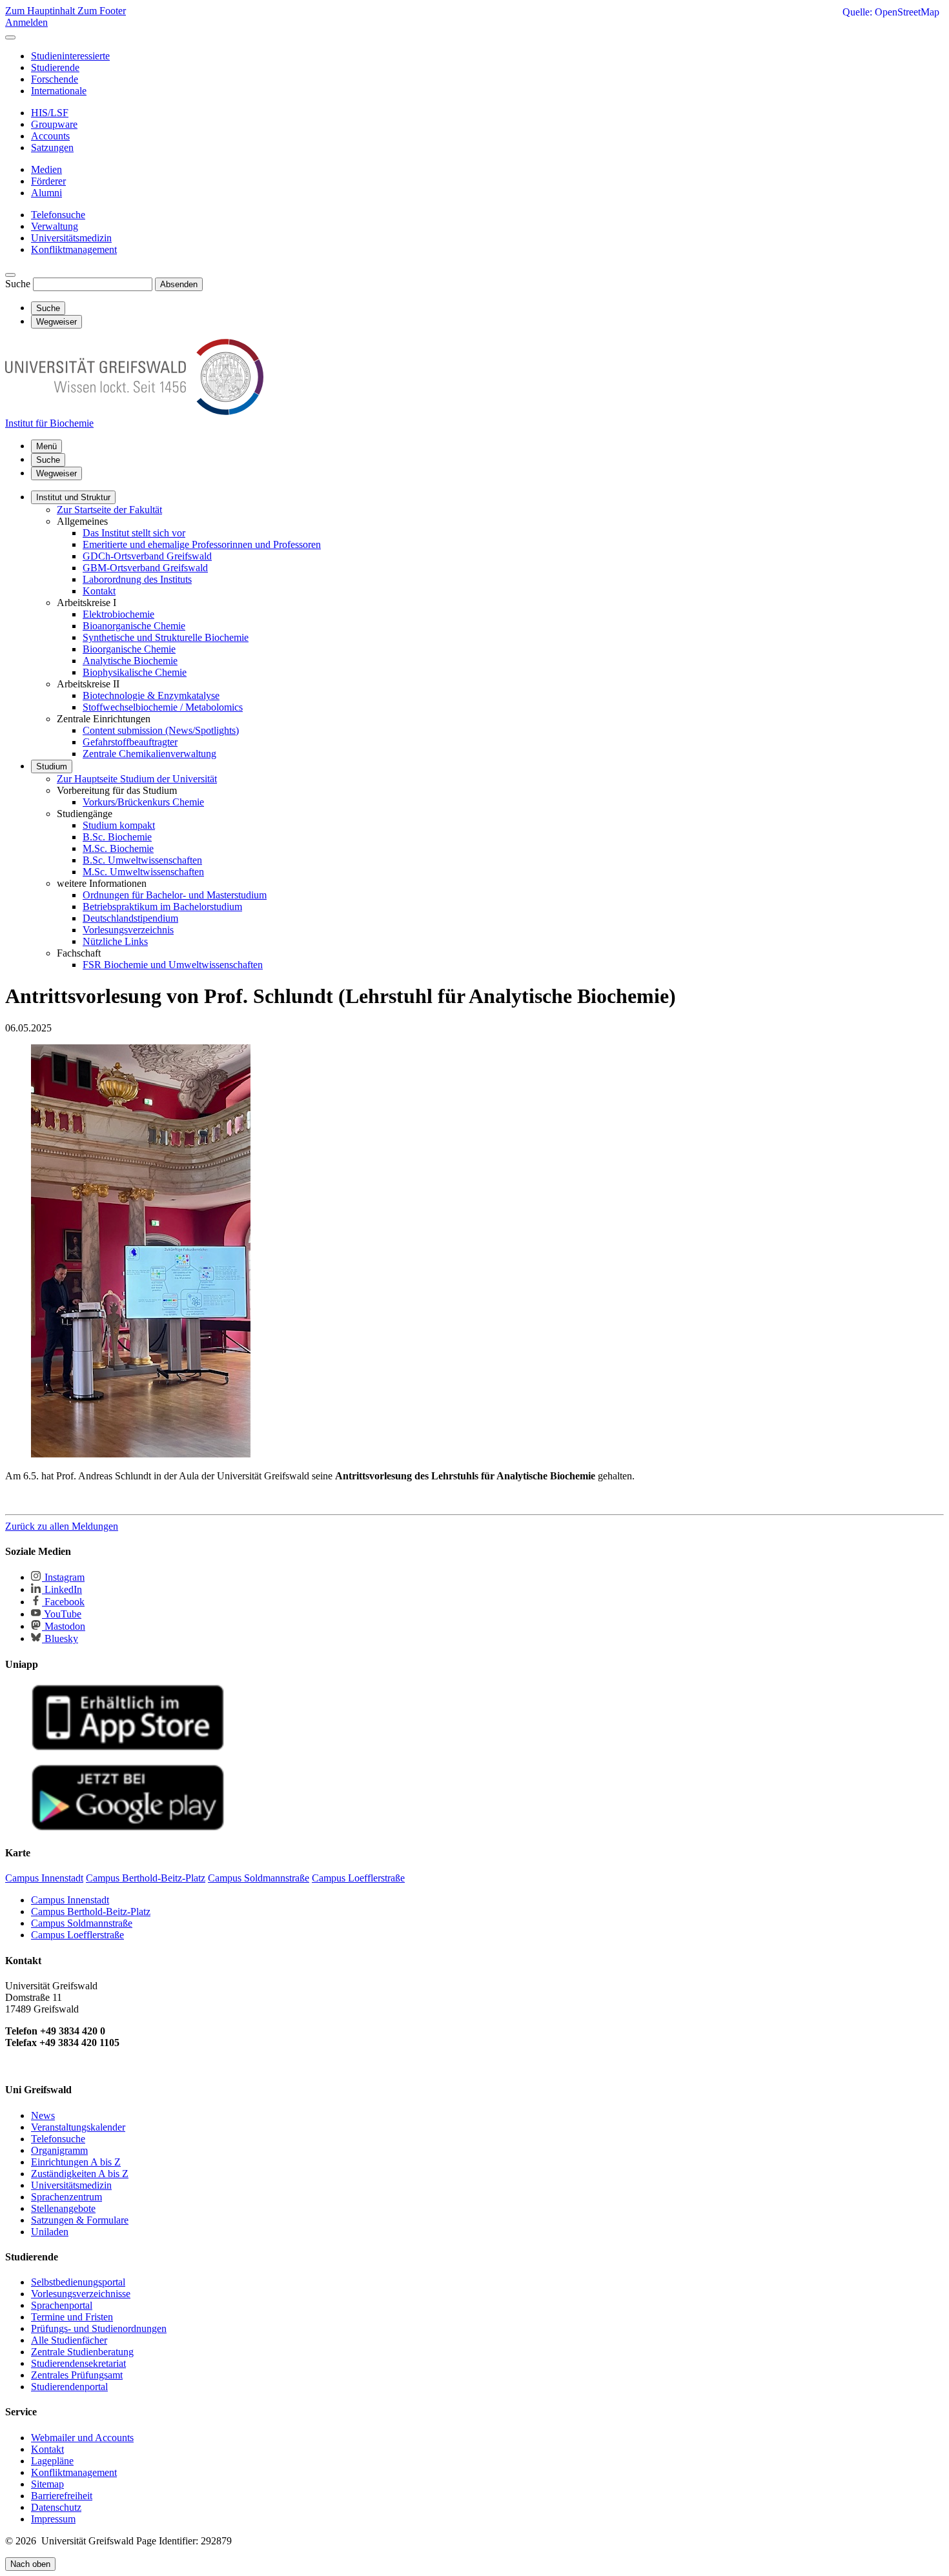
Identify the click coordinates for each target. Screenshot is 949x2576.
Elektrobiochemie (118, 614)
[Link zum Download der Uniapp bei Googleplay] (128, 1828)
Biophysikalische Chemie (135, 672)
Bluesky (60, 1638)
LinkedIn (62, 1589)
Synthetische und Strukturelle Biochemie (166, 637)
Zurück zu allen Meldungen (62, 1526)
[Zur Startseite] (134, 411)
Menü (46, 446)
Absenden (179, 284)
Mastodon (64, 1626)
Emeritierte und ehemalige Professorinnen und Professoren (202, 544)
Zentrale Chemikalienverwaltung (149, 754)
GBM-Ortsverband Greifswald (145, 568)
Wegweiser (56, 473)
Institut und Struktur (73, 497)
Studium (52, 766)
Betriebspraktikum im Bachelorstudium (162, 907)
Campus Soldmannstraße (82, 1923)
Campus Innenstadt (70, 1900)
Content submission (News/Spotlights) (161, 730)
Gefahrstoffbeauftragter (130, 742)
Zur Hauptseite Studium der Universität (137, 779)
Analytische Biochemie (130, 661)
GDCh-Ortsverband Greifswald (147, 556)
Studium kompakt (119, 825)
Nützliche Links (115, 941)
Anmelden (26, 22)
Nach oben (30, 2564)
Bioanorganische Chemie (134, 626)
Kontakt (99, 591)
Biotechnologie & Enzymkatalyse (151, 695)
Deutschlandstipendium (130, 918)
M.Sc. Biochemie (118, 848)
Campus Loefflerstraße (77, 1935)
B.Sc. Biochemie (117, 837)
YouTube (62, 1614)
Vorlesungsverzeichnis (128, 930)
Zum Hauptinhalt (41, 11)
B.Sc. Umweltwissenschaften (142, 860)
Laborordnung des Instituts (137, 579)
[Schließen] (10, 37)
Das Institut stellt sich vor (134, 533)
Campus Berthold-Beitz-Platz (91, 1912)
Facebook (63, 1602)
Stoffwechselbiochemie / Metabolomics (163, 707)
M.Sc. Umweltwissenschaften (143, 872)
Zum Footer (102, 11)
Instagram (63, 1577)
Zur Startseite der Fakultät (109, 510)
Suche (18, 284)
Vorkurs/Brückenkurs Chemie (143, 802)
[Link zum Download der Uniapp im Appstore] (128, 1748)
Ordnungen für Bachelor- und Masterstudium (175, 895)
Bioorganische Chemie (129, 649)
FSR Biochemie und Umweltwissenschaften (173, 965)
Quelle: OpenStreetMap (891, 12)
